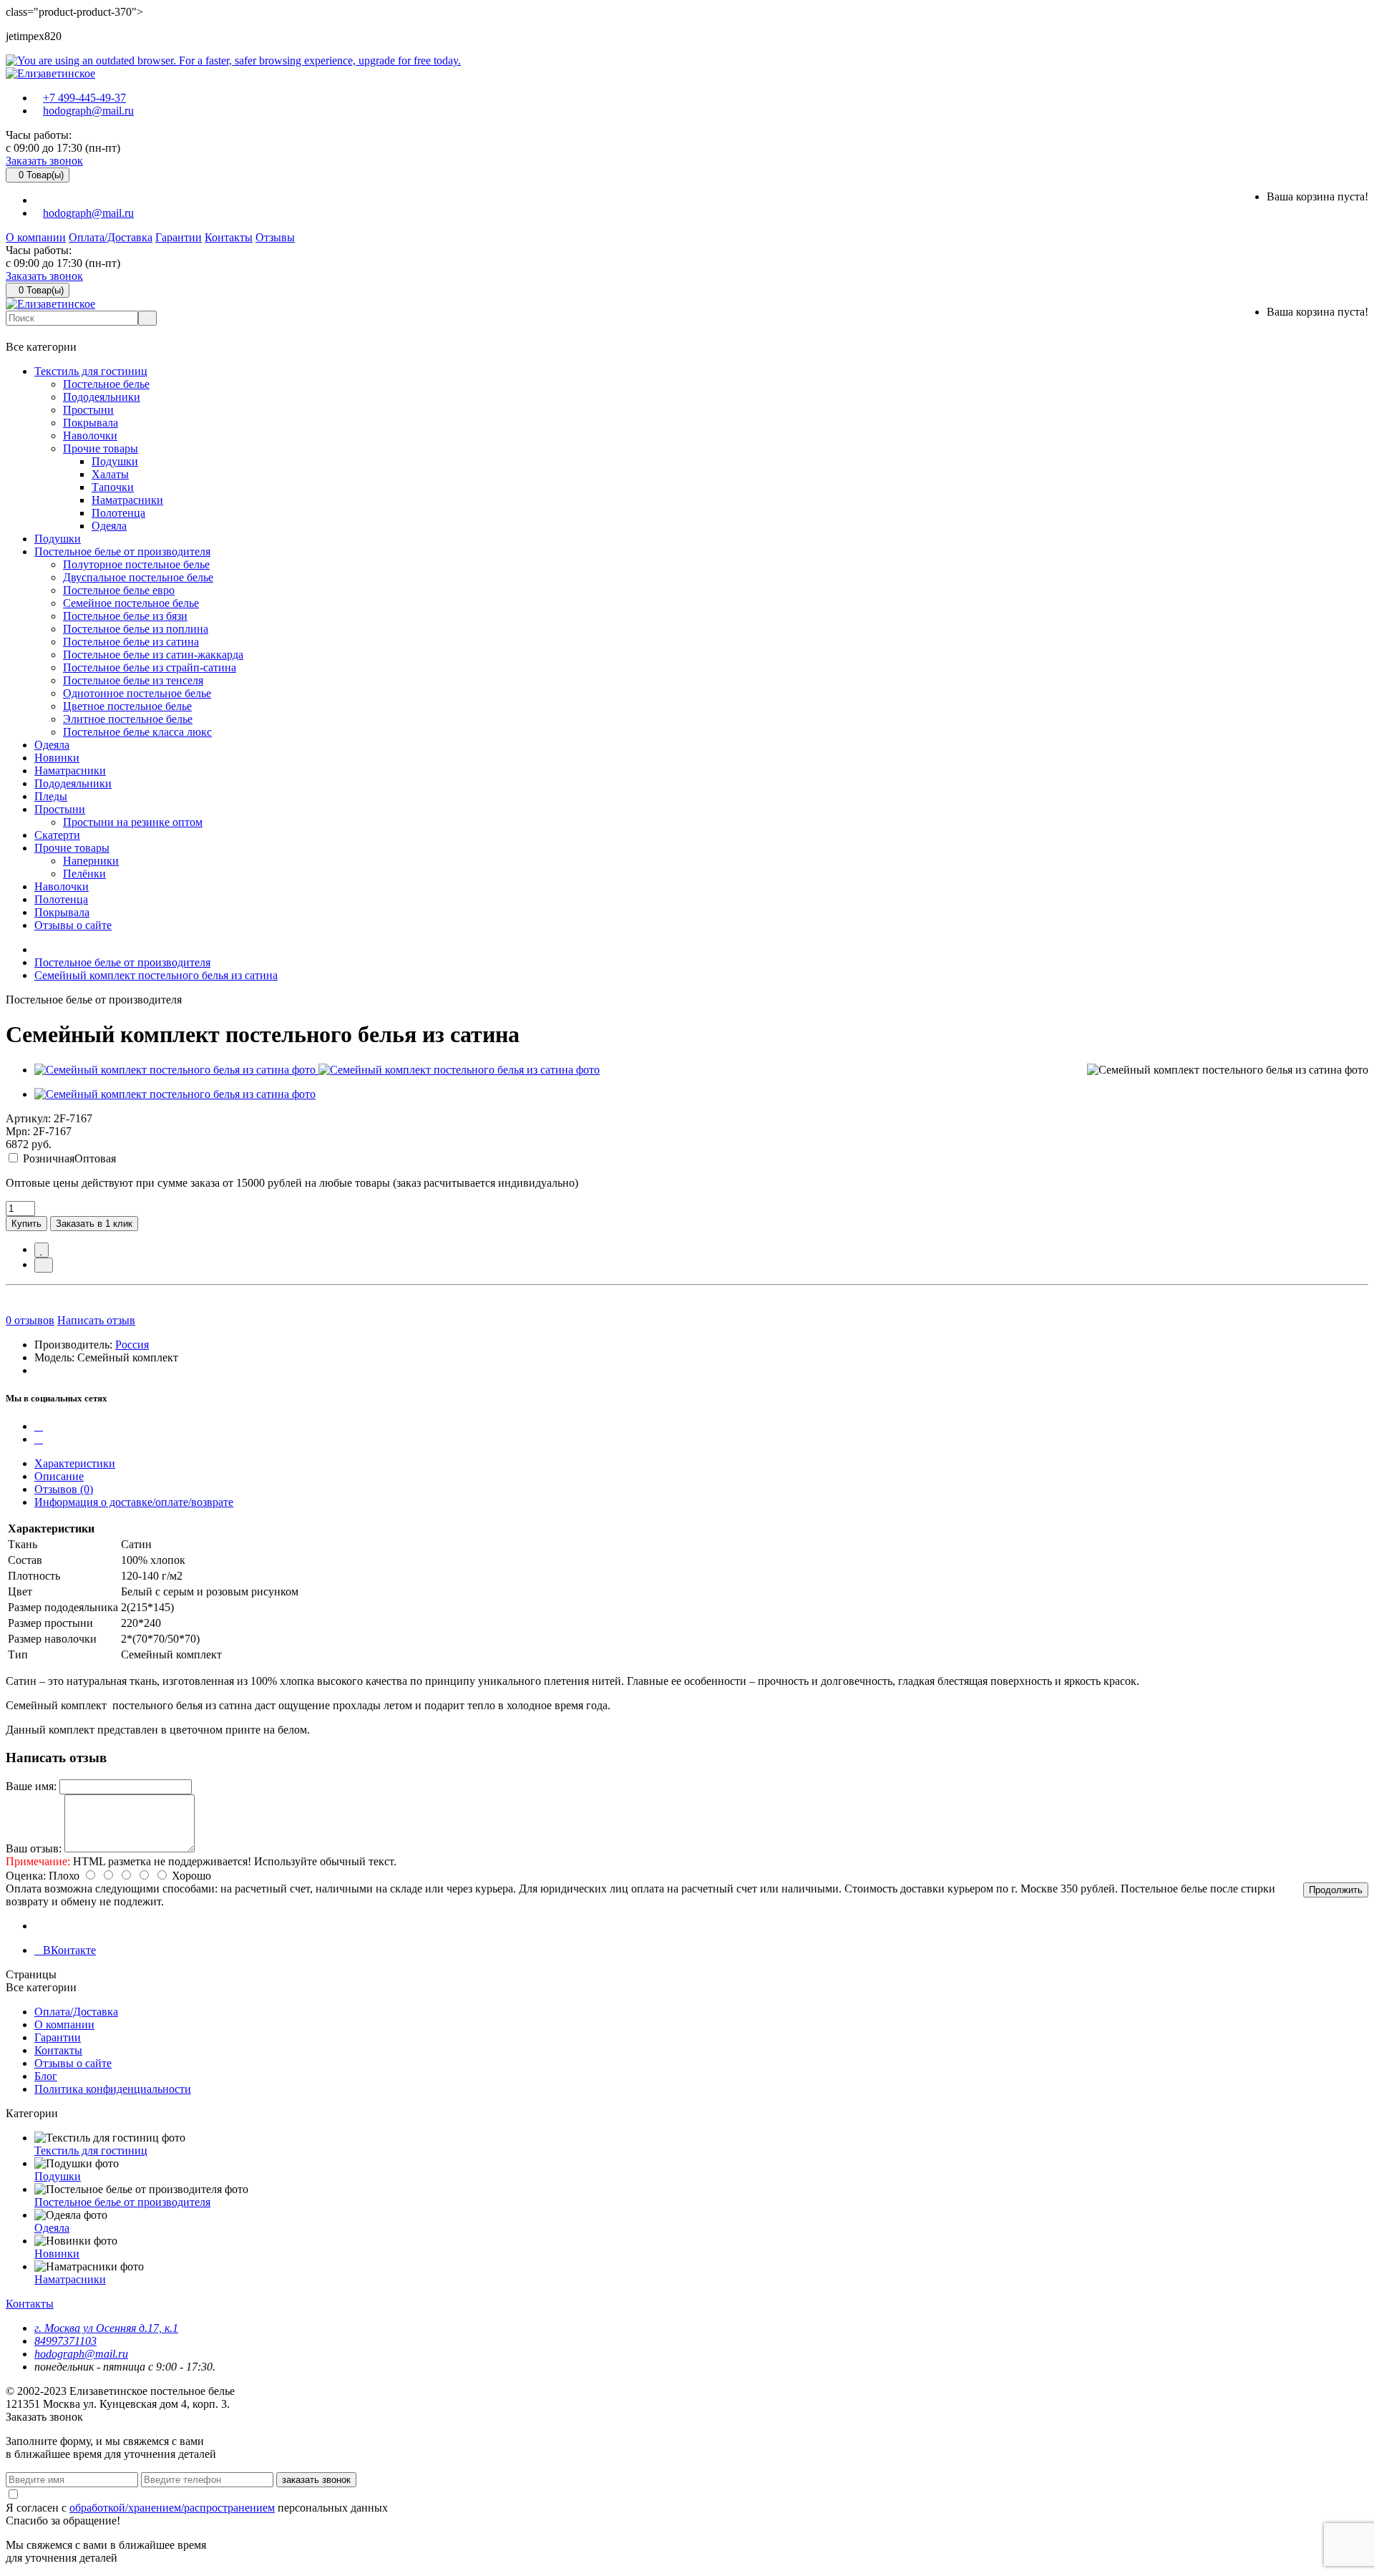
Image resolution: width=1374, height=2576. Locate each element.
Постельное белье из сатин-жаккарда (153, 655)
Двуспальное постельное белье (138, 577)
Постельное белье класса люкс (137, 732)
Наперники (91, 861)
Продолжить (1336, 1890)
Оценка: (26, 1876)
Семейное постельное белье (131, 603)
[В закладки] (42, 1250)
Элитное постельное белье (128, 719)
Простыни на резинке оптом (133, 822)
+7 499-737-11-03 (63, 333)
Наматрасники (127, 500)
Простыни (88, 410)
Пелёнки (84, 874)
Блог (46, 2076)
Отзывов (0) (64, 1489)
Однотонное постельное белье (137, 693)
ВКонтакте (69, 1950)
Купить (26, 1224)
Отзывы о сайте (73, 925)
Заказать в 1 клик (94, 1224)
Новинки (57, 758)
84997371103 (65, 2341)
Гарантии (179, 237)
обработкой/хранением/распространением (172, 2508)
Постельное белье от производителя (122, 551)
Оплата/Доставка (111, 237)
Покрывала (91, 423)
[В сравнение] (44, 1265)
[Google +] (39, 1426)
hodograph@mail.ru (88, 111)
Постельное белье (106, 384)
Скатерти (57, 835)
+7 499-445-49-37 (84, 98)
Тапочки (113, 487)
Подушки (115, 461)
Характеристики (75, 1463)
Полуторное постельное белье (136, 564)
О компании (36, 237)
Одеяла (109, 526)
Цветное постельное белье (127, 706)
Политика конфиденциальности (113, 2089)
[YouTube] (39, 1439)
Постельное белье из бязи (125, 616)
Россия (132, 1345)
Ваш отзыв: (34, 1848)
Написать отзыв (96, 1320)
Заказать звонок (44, 161)
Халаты (110, 474)
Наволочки (90, 436)
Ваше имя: (31, 1786)
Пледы (51, 796)
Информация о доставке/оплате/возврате (134, 1502)
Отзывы (275, 237)
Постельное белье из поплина (136, 629)
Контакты (229, 237)
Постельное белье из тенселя (133, 680)
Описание (59, 1476)
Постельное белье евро (119, 590)
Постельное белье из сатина (131, 642)
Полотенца (118, 513)
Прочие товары (101, 448)
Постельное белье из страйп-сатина (150, 667)
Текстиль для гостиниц (91, 371)
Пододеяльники (102, 397)
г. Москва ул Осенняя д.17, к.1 (106, 2328)
